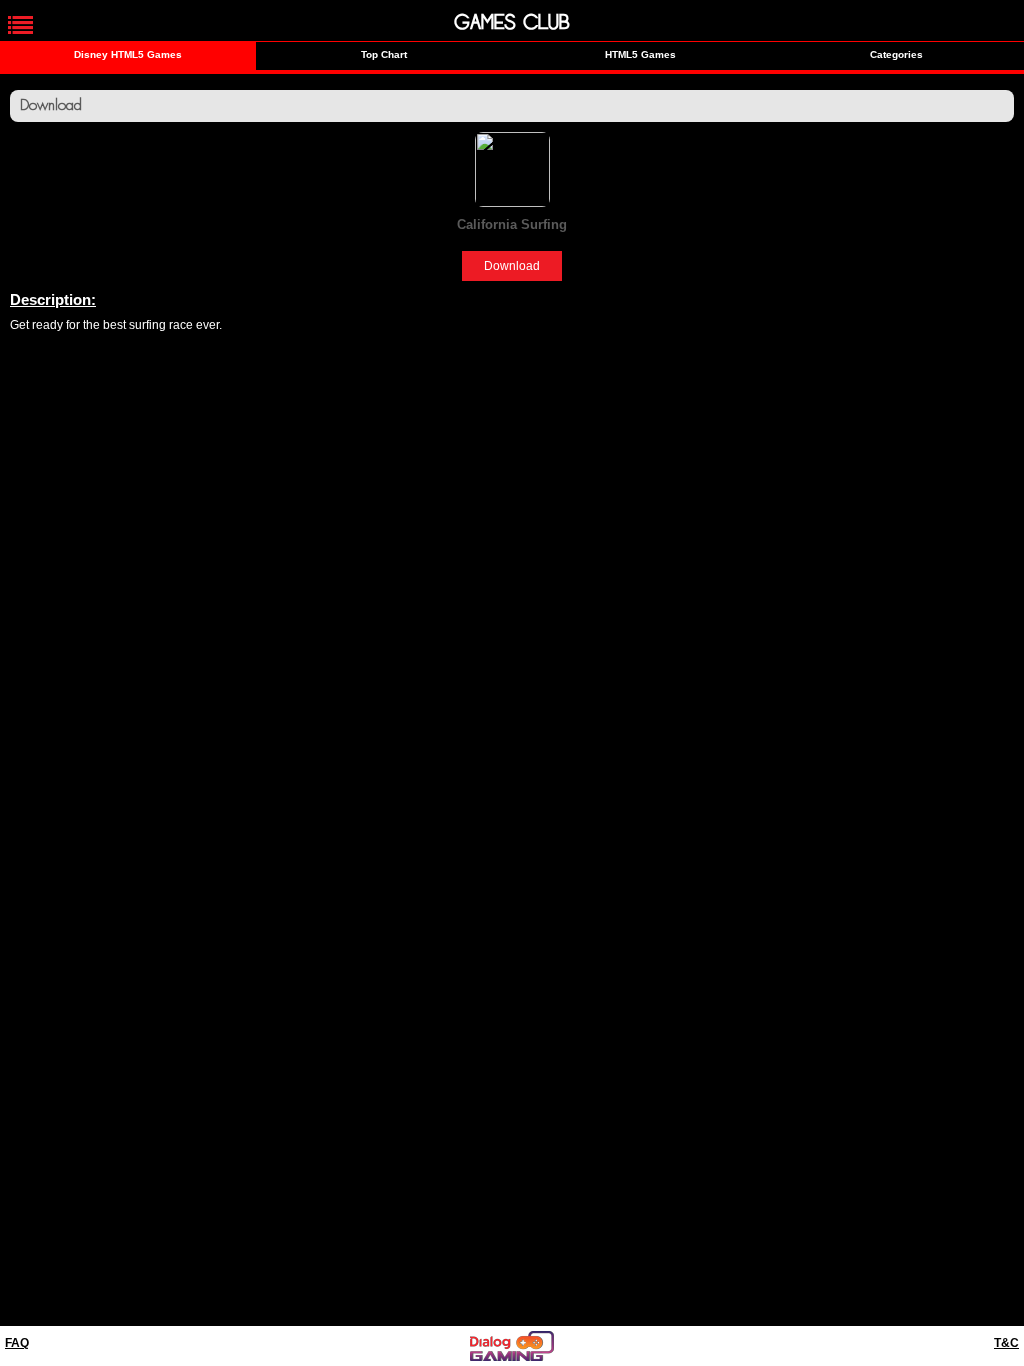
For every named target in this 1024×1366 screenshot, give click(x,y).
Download (512, 266)
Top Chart (384, 54)
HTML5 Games (640, 54)
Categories (896, 54)
